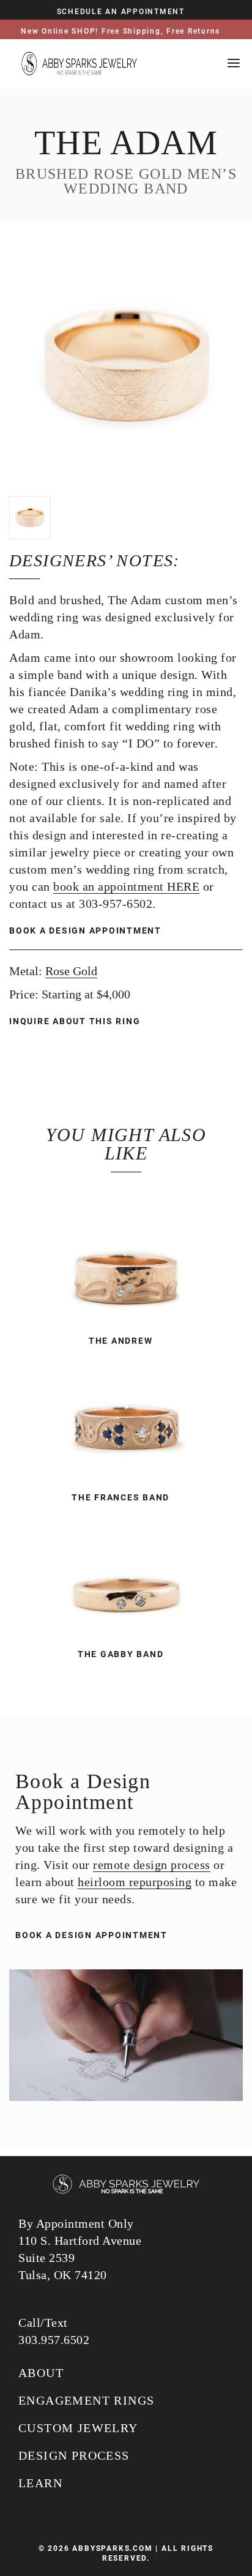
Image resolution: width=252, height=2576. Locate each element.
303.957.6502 (54, 2340)
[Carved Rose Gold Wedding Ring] (126, 1264)
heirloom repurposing (135, 1882)
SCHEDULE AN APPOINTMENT (121, 12)
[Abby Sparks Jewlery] (126, 2185)
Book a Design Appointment (85, 930)
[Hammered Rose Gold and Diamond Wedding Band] (126, 1578)
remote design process (152, 1865)
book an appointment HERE (126, 886)
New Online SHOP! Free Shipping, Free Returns (120, 31)
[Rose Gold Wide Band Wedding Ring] (126, 1421)
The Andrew (121, 1341)
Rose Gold (71, 971)
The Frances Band (120, 1497)
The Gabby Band (121, 1654)
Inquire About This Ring (76, 1021)
